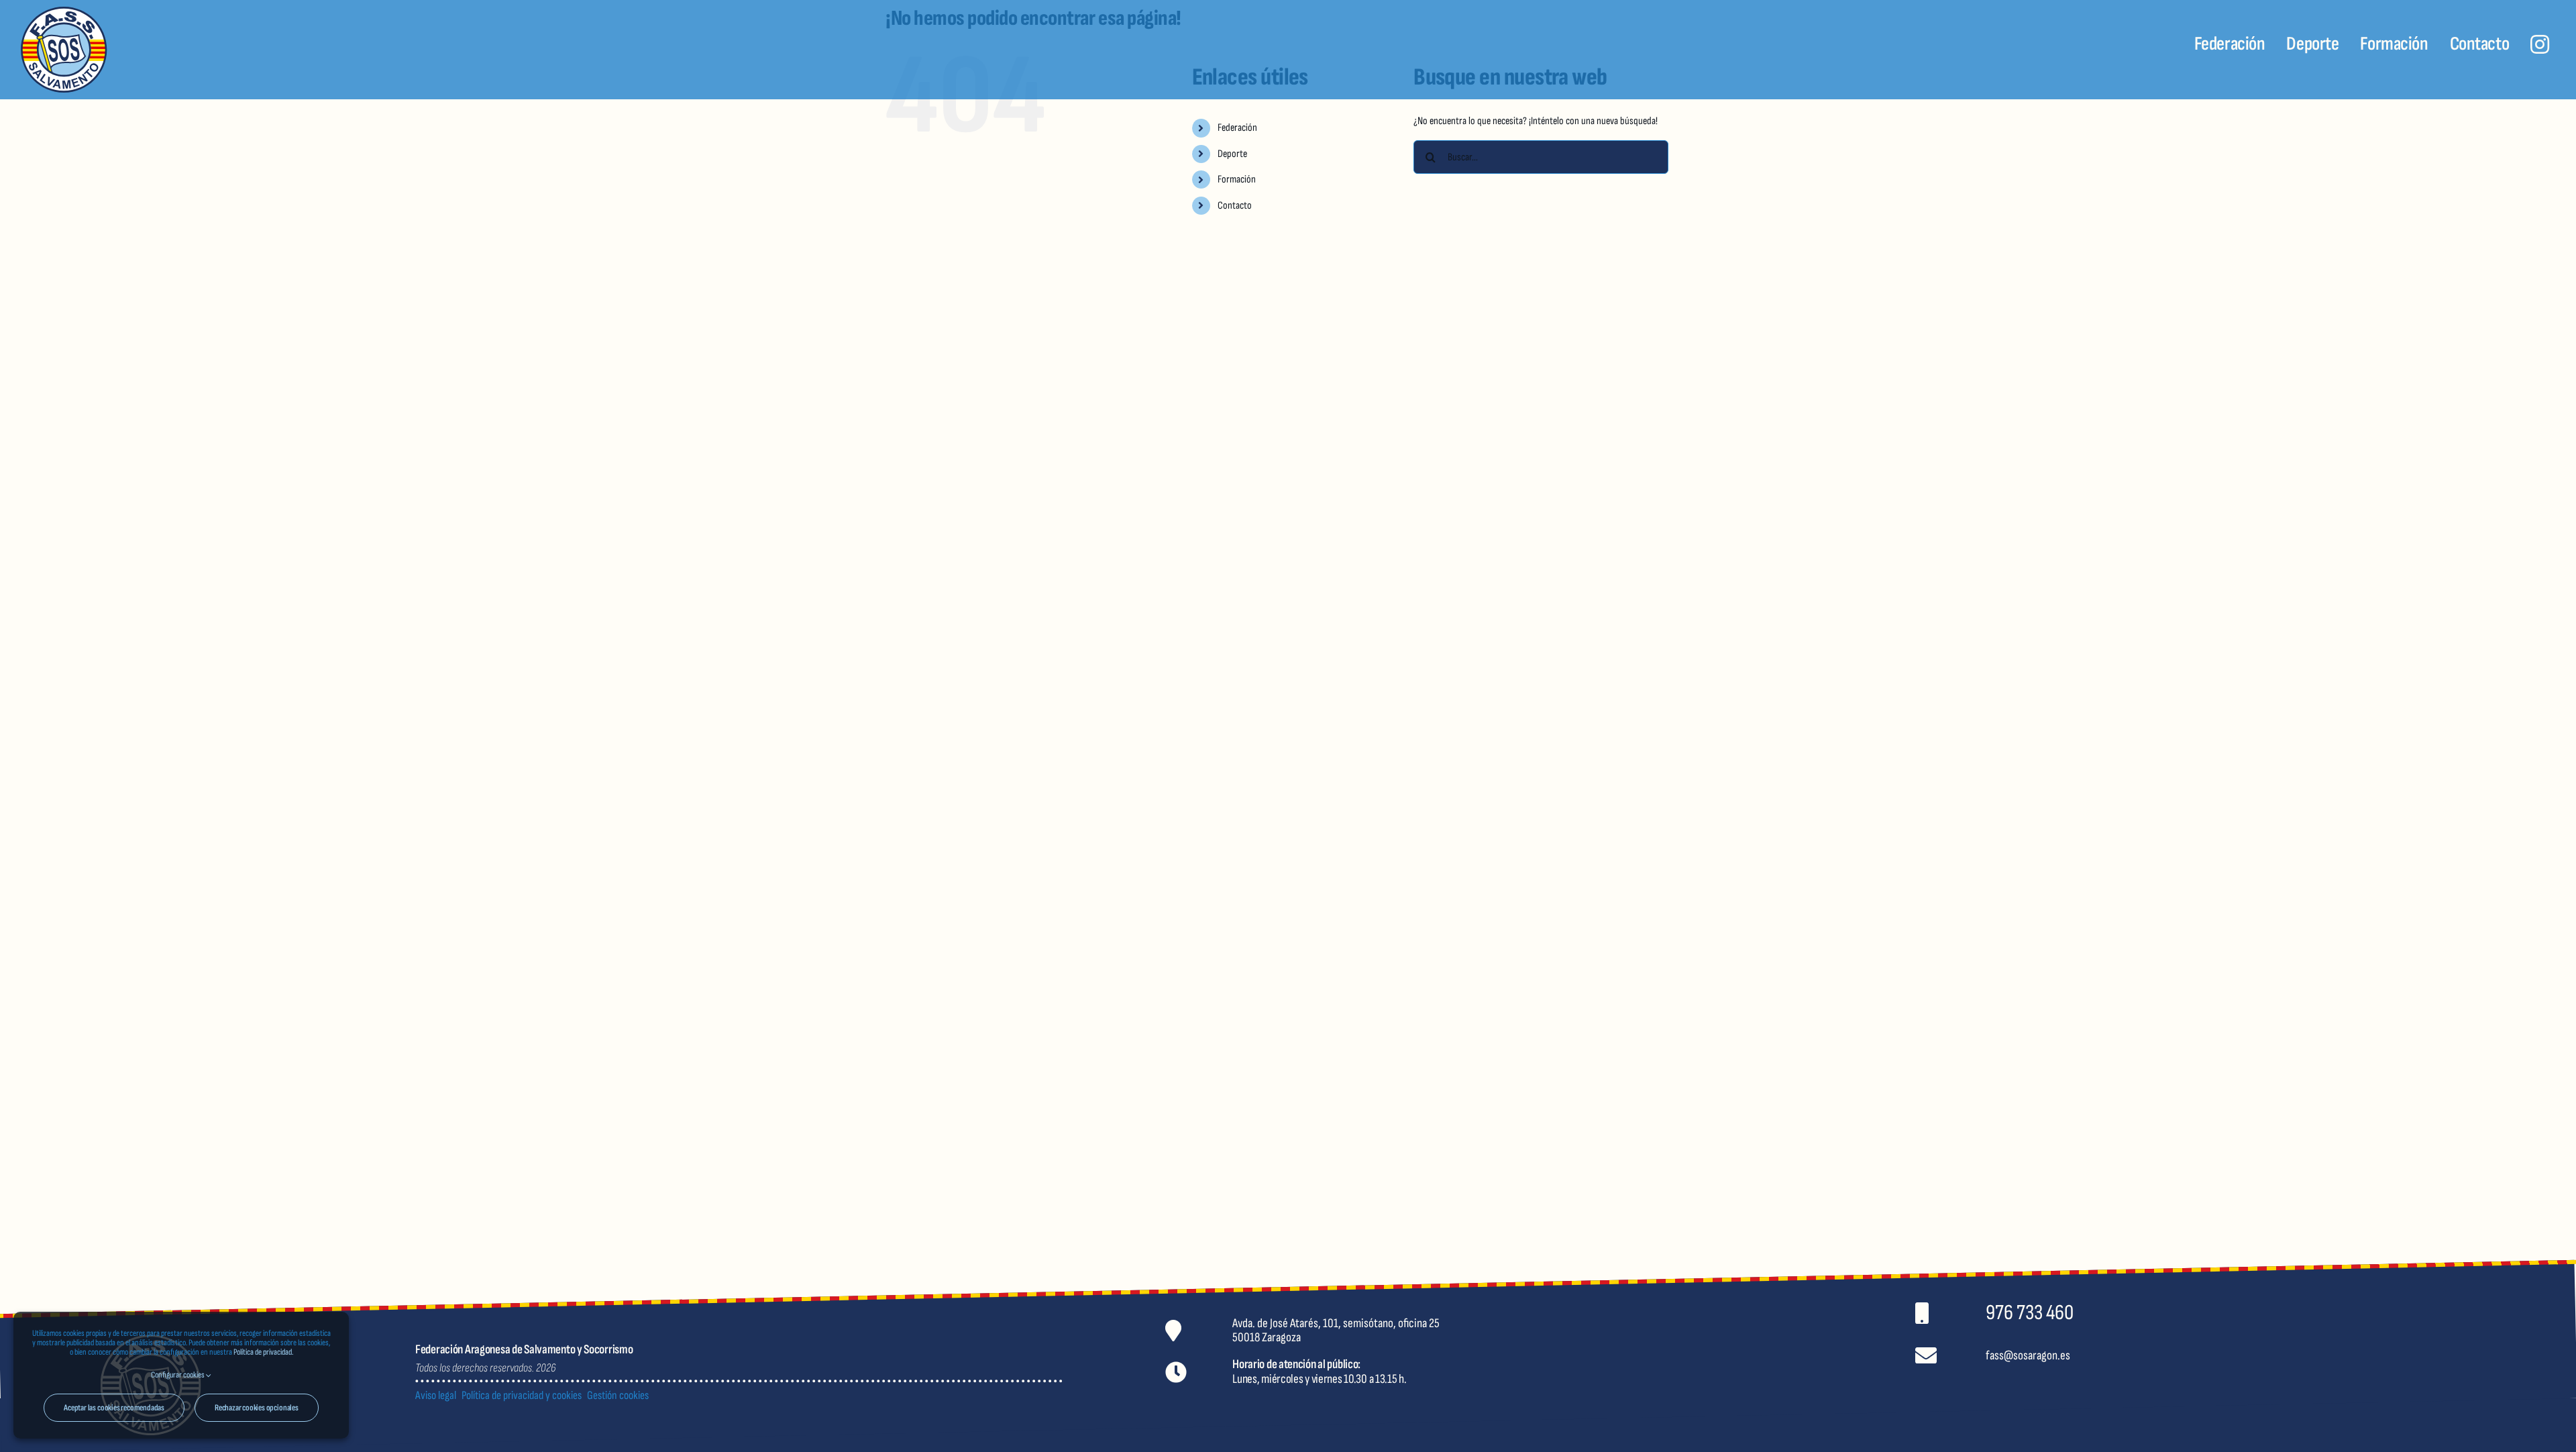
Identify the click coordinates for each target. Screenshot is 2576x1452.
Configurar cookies (178, 1375)
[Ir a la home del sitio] (233, 50)
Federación (1237, 128)
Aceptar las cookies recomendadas (114, 1408)
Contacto (1235, 206)
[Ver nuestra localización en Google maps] (1522, 1330)
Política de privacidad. (263, 1352)
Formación (1237, 179)
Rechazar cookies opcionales (257, 1408)
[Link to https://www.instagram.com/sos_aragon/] (2540, 44)
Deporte (1232, 154)
